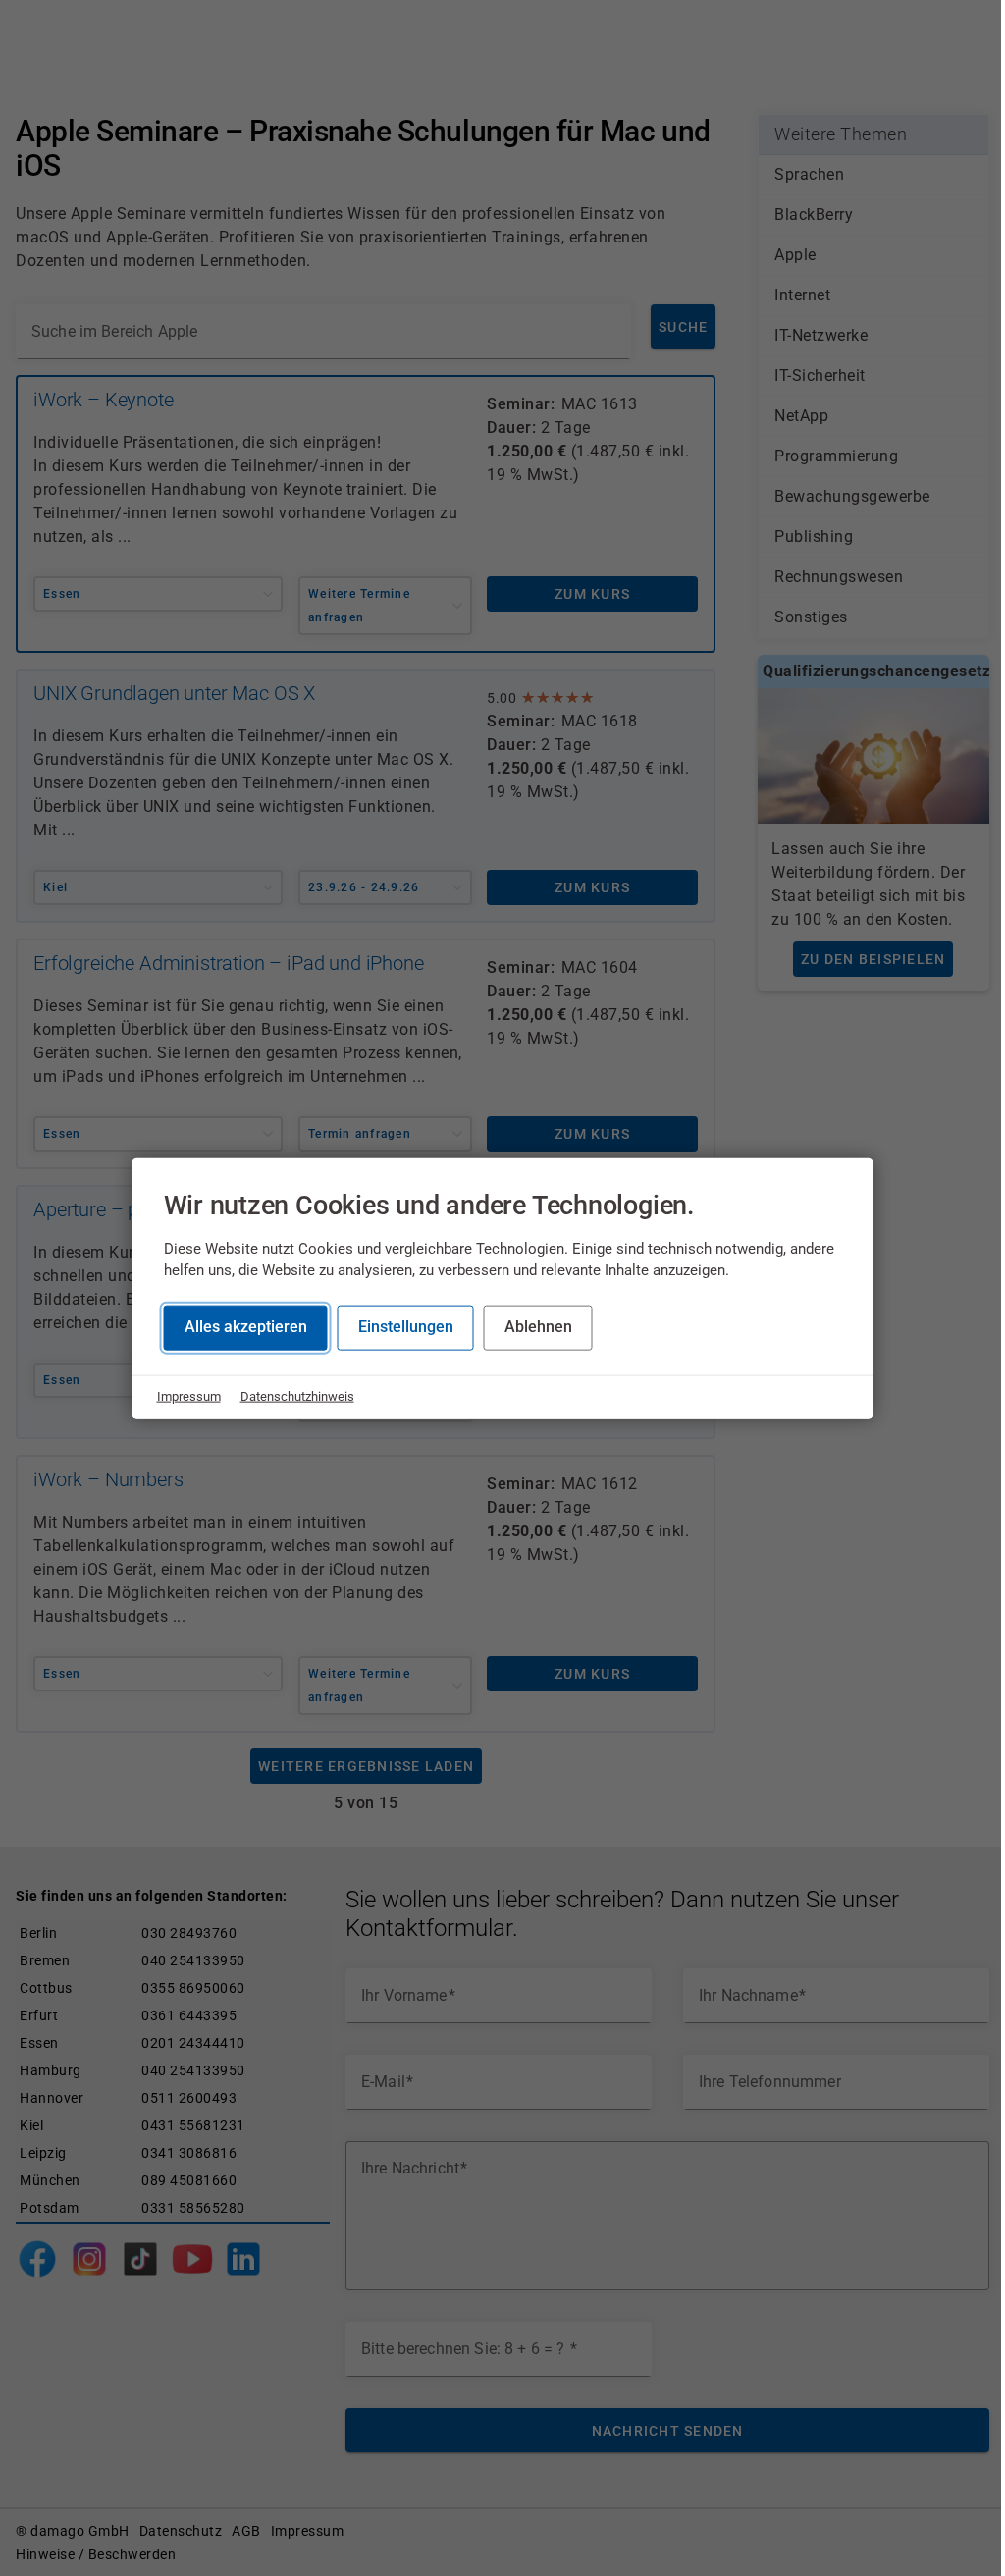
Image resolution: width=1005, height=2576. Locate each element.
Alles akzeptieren (246, 1327)
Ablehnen (538, 1327)
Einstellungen (406, 1327)
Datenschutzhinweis (297, 1396)
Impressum (189, 1396)
